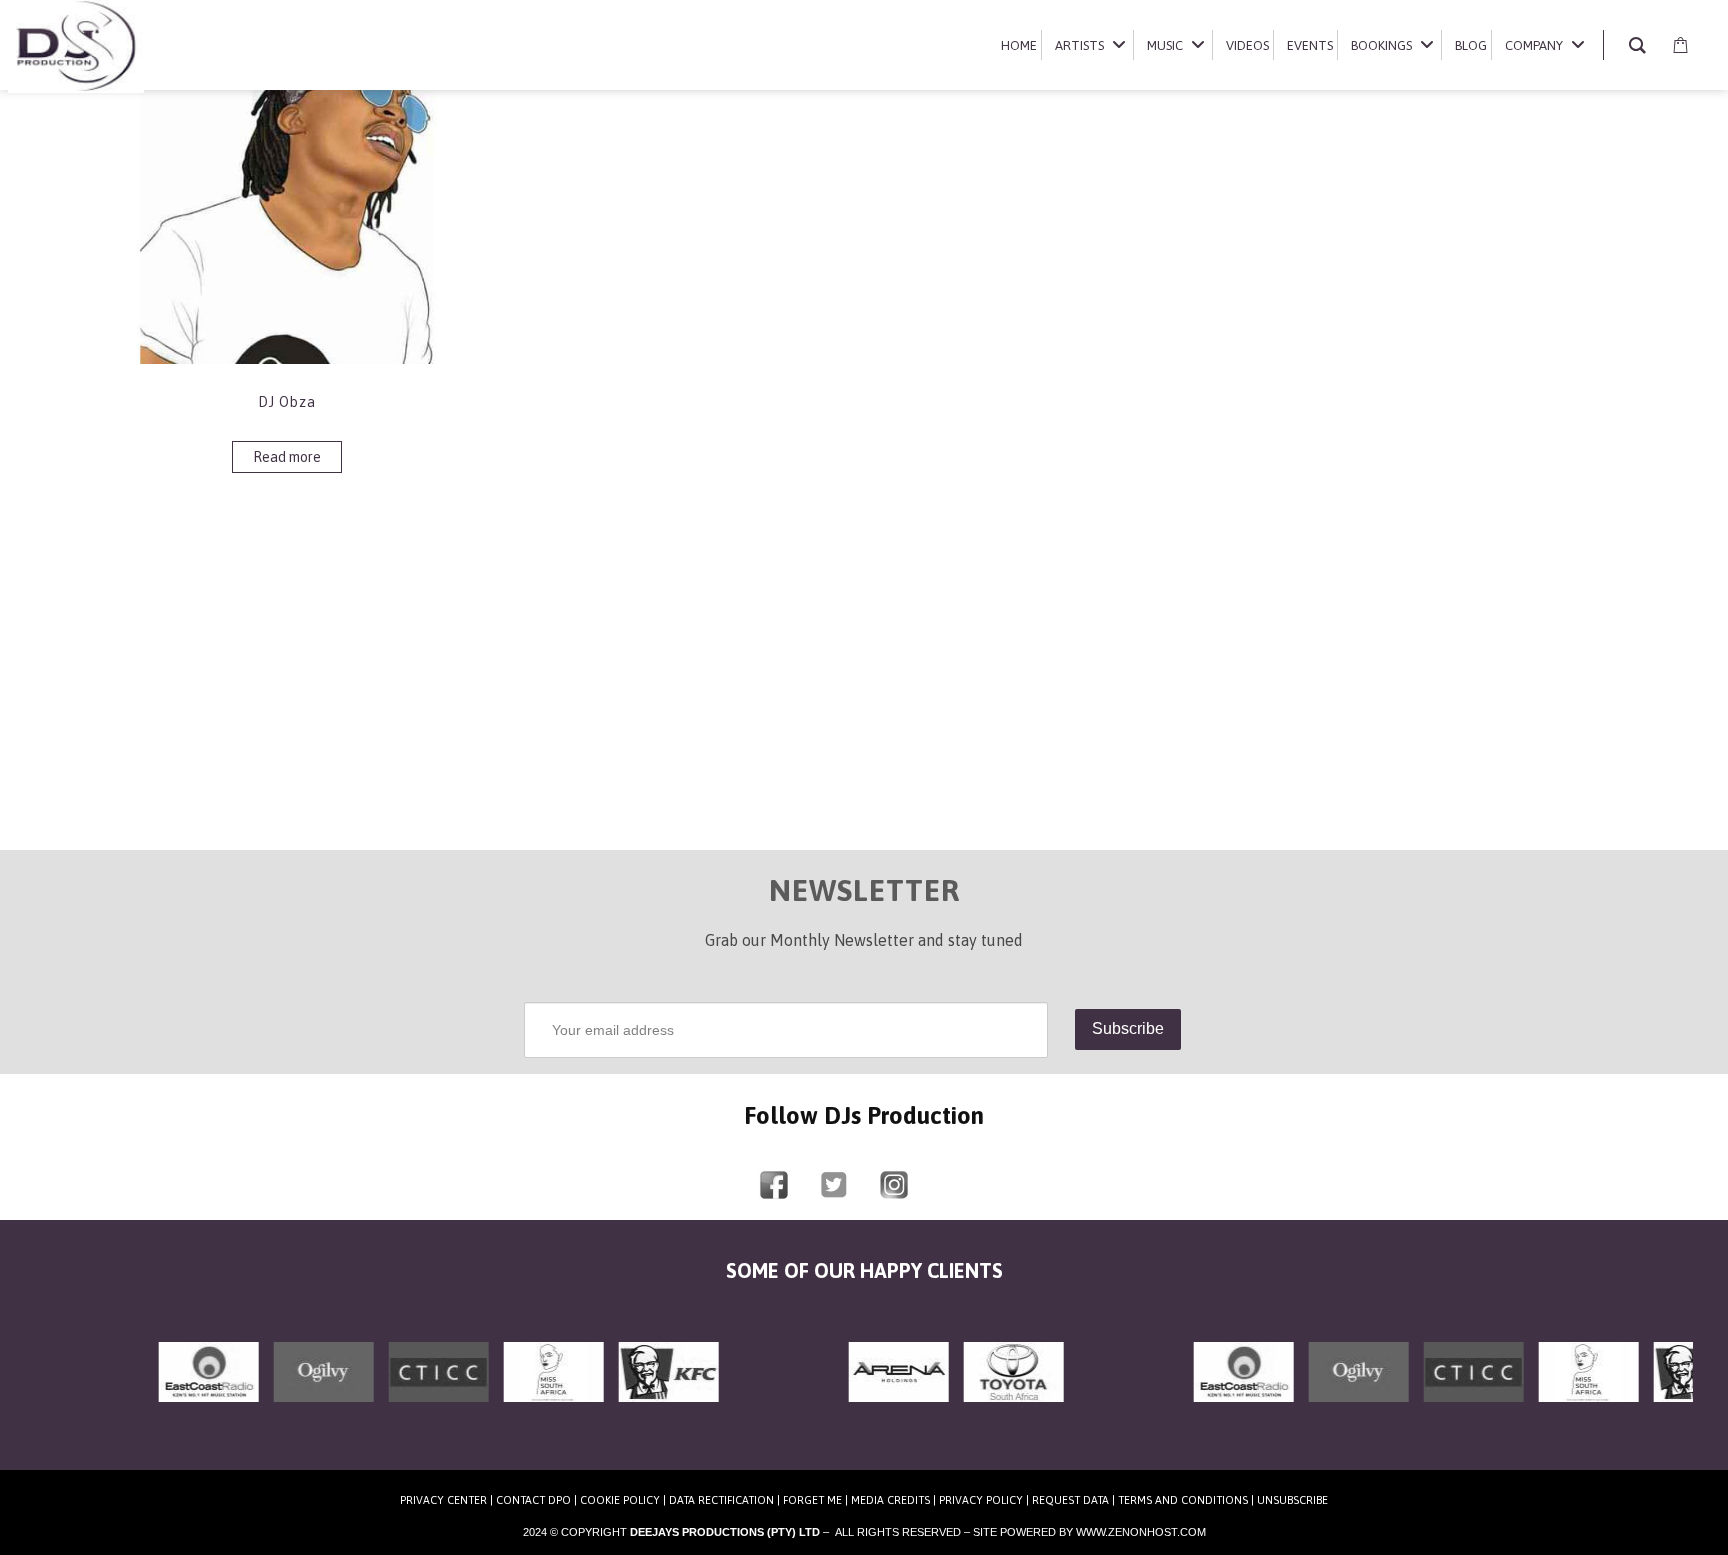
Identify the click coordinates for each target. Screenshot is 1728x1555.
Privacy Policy (981, 1500)
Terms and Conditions (1183, 1500)
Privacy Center (443, 1500)
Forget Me (812, 1500)
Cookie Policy (620, 1500)
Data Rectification (721, 1500)
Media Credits (890, 1500)
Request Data (1070, 1500)
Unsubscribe (1292, 1500)
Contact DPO (533, 1500)
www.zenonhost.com (1141, 1532)
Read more (287, 457)
